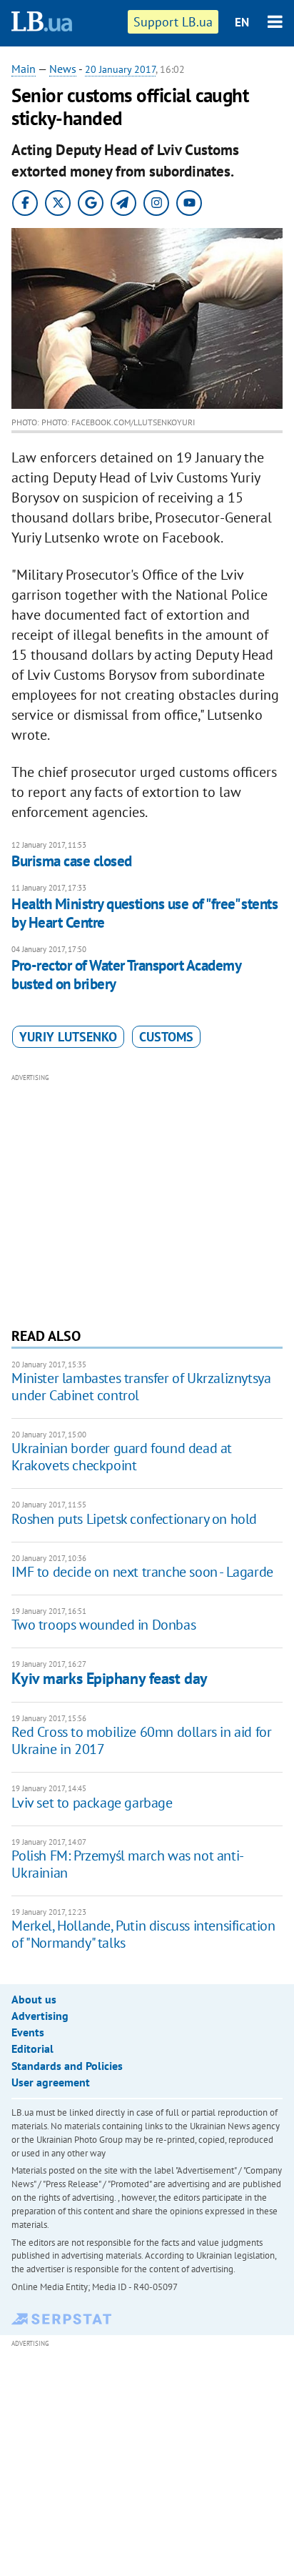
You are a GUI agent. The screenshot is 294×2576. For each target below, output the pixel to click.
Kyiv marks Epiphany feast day (109, 1678)
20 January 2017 (120, 69)
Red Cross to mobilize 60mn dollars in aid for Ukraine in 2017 (141, 1740)
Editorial (32, 2049)
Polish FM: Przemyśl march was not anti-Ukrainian (127, 1864)
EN (242, 22)
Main (24, 69)
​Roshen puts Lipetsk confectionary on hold (134, 1519)
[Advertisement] (147, 1199)
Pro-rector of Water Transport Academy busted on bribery (126, 975)
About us (34, 1999)
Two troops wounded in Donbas (103, 1625)
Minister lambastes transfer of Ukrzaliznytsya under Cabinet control (141, 1387)
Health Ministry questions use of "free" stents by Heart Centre (145, 913)
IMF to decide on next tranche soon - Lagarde (142, 1572)
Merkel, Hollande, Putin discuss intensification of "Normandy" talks (143, 1934)
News (63, 69)
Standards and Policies (67, 2066)
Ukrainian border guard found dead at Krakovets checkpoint (122, 1457)
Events (28, 2032)
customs (166, 1037)
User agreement (51, 2082)
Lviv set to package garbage (92, 1803)
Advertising (40, 2016)
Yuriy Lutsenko (68, 1037)
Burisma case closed (71, 861)
